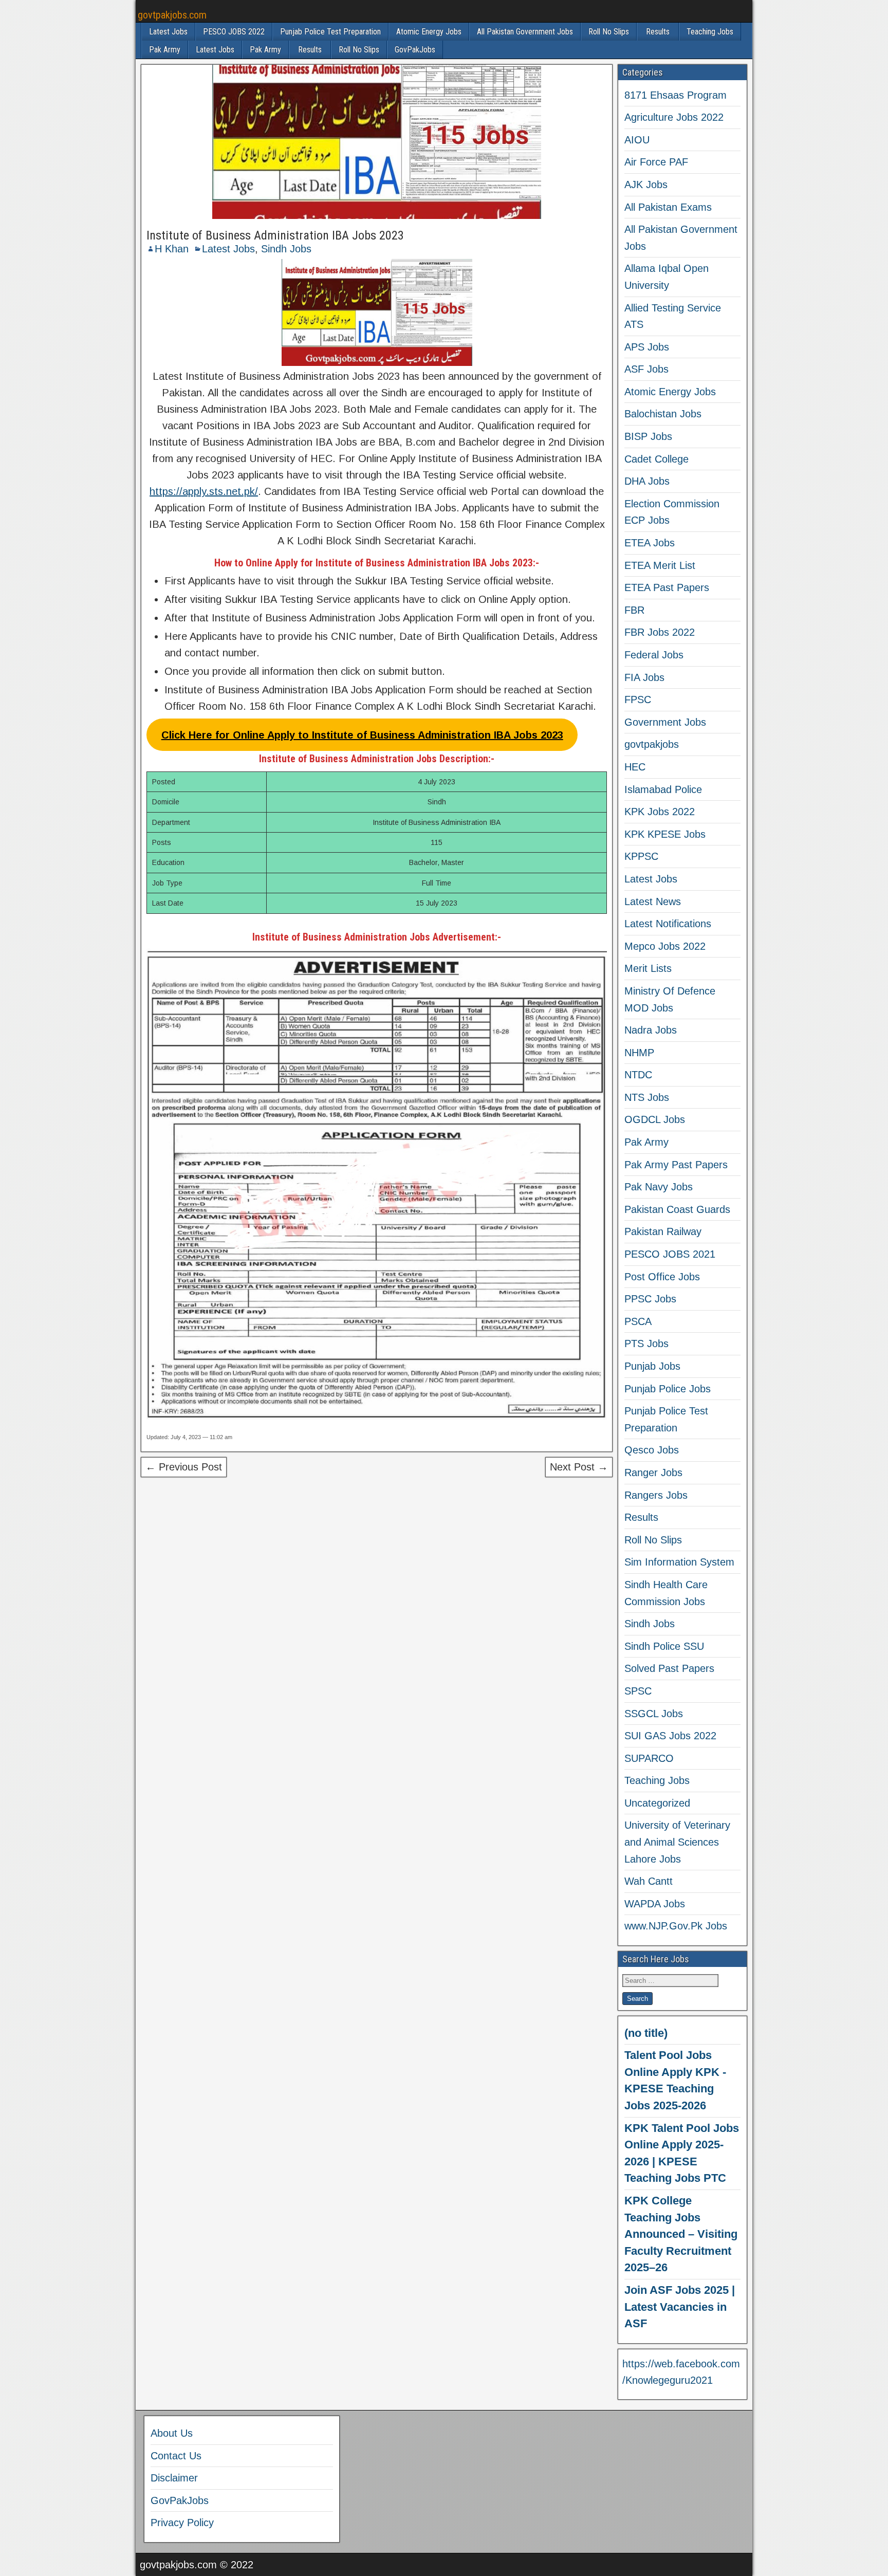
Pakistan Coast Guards (677, 1209)
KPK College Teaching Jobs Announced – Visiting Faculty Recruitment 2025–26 (681, 2234)
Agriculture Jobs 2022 (674, 117)
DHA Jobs (647, 481)
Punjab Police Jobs (668, 1389)
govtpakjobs (652, 744)
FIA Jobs (644, 677)
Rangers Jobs (656, 1495)
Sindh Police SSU (664, 1646)
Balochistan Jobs (663, 414)
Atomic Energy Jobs (429, 32)
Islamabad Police (663, 789)
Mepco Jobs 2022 (665, 946)
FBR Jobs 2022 (660, 632)
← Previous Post (184, 1467)
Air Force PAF (656, 162)
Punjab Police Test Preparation (330, 32)
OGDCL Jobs (655, 1119)
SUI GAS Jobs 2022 (670, 1736)
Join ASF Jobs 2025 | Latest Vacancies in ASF (680, 2307)
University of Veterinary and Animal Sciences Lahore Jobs (677, 1842)
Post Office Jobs (662, 1277)
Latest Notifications (668, 924)
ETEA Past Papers (667, 587)
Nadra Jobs (651, 1030)
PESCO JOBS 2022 (234, 32)
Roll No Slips (609, 32)
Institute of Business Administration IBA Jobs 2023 (275, 235)
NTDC (638, 1075)
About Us (172, 2433)
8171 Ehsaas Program (676, 95)
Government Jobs (665, 722)
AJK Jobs (646, 185)
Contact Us (176, 2456)
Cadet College (656, 459)
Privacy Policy (182, 2523)
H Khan (172, 249)
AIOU (637, 140)
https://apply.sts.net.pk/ (204, 491)
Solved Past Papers (669, 1668)
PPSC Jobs (650, 1299)
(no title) (646, 2033)
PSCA (638, 1321)
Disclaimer (174, 2478)
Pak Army (165, 50)
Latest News (653, 901)
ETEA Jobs (650, 543)
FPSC (638, 700)
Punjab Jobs (652, 1366)
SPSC (638, 1691)
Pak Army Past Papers (676, 1165)
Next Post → (579, 1467)
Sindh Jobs (286, 249)
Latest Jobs (168, 32)
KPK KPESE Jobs (665, 834)
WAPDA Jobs (655, 1904)
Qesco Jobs (652, 1450)
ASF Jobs (646, 369)
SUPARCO (649, 1758)
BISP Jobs (648, 436)
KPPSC (641, 856)
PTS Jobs (646, 1344)
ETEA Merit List (660, 565)
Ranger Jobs (653, 1473)
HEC (635, 767)
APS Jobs (647, 347)
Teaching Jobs (710, 32)
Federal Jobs (654, 655)
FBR (634, 610)
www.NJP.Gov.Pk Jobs (676, 1926)
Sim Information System (679, 1562)
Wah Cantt (649, 1881)
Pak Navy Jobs (659, 1187)
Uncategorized (657, 1803)
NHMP (639, 1053)
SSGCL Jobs (654, 1714)
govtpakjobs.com (172, 15)
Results (658, 32)
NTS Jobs (647, 1097)
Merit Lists (648, 968)
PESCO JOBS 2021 (670, 1254)
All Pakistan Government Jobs (525, 32)
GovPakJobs (415, 50)
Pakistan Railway (663, 1231)
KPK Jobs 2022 (660, 812)
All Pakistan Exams (668, 207)
